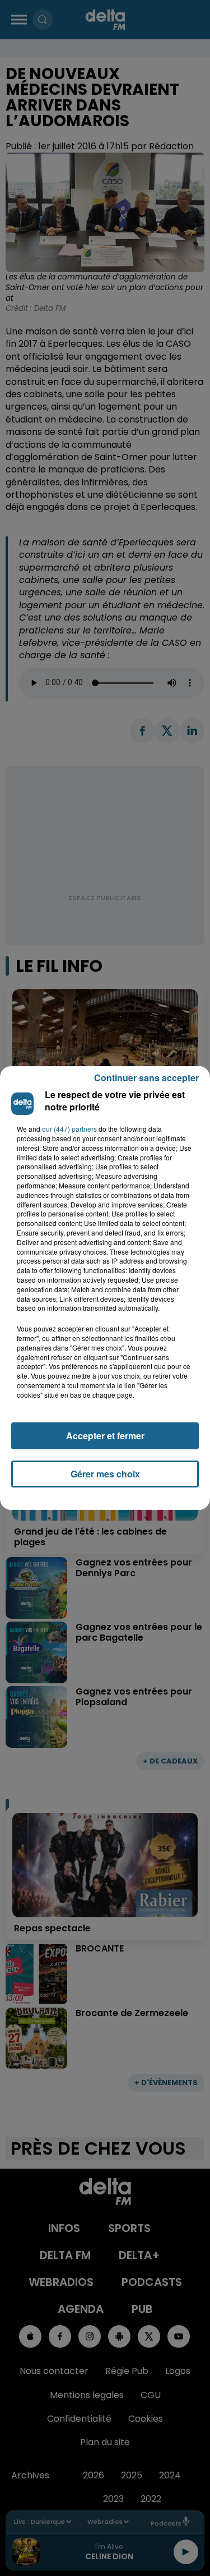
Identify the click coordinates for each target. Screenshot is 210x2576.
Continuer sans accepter (146, 1078)
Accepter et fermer (105, 1436)
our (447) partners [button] (69, 1129)
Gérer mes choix (105, 1474)
